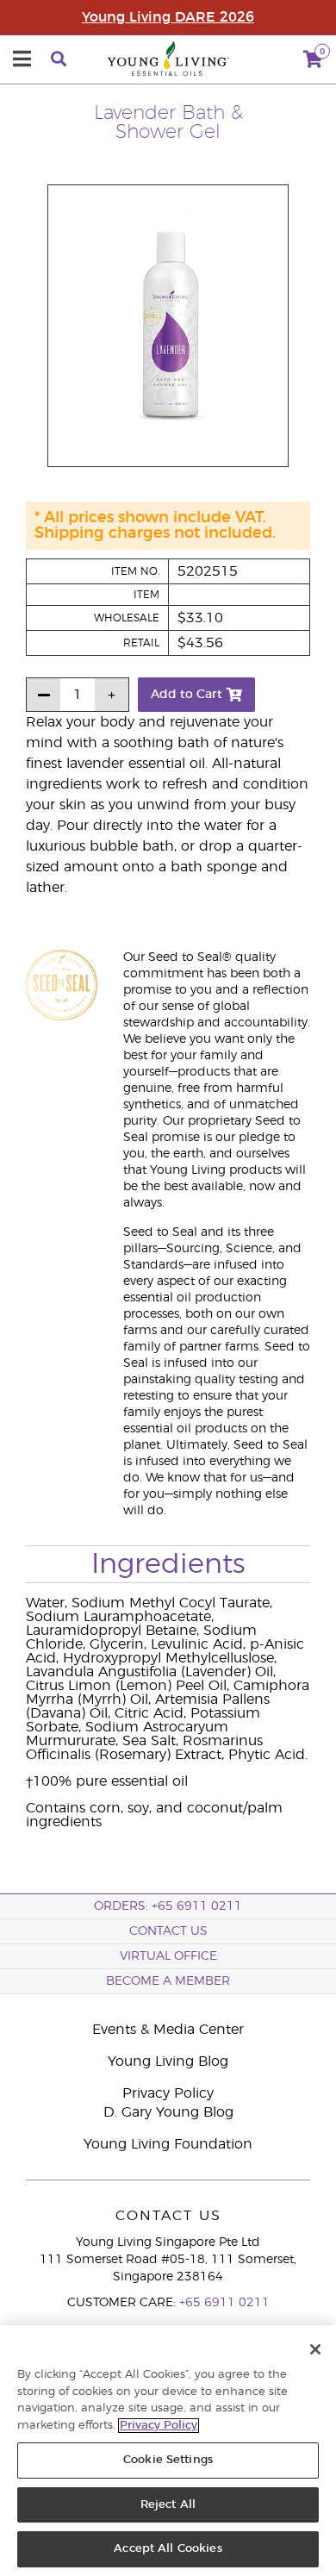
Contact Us (168, 1931)
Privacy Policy (168, 2093)
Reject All (168, 2505)
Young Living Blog (168, 2061)
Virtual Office (168, 1956)
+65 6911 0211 (224, 2303)
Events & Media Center (168, 2030)
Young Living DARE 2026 (168, 17)
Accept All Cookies (168, 2549)
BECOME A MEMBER (168, 1981)
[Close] (315, 2349)
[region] (168, 2451)
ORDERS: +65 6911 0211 (168, 1906)
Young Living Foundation (168, 2144)
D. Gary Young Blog (168, 2112)
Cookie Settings (168, 2460)
